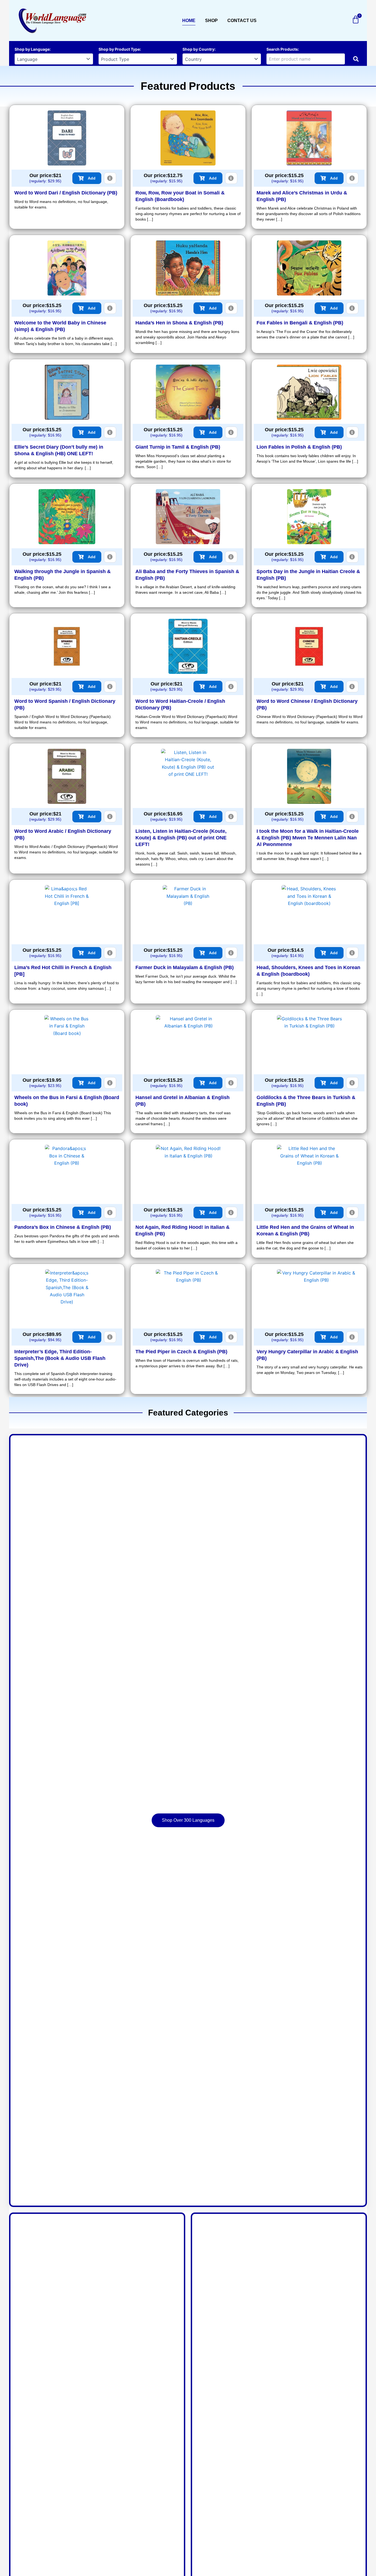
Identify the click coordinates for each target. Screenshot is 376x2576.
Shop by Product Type (119, 49)
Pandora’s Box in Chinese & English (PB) (63, 1227)
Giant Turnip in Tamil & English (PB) (178, 447)
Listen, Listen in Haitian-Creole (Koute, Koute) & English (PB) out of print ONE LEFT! (181, 838)
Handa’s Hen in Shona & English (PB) (179, 323)
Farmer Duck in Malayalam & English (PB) (185, 967)
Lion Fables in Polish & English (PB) (299, 447)
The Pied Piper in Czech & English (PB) (181, 1352)
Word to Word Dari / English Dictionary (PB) (66, 193)
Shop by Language (32, 49)
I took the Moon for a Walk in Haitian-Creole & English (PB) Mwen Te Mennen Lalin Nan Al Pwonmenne (308, 838)
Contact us (242, 21)
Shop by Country (198, 49)
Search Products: (283, 49)
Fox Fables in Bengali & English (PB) (300, 323)
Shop (211, 21)
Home (189, 21)
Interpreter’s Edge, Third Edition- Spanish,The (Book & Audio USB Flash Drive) (60, 1358)
